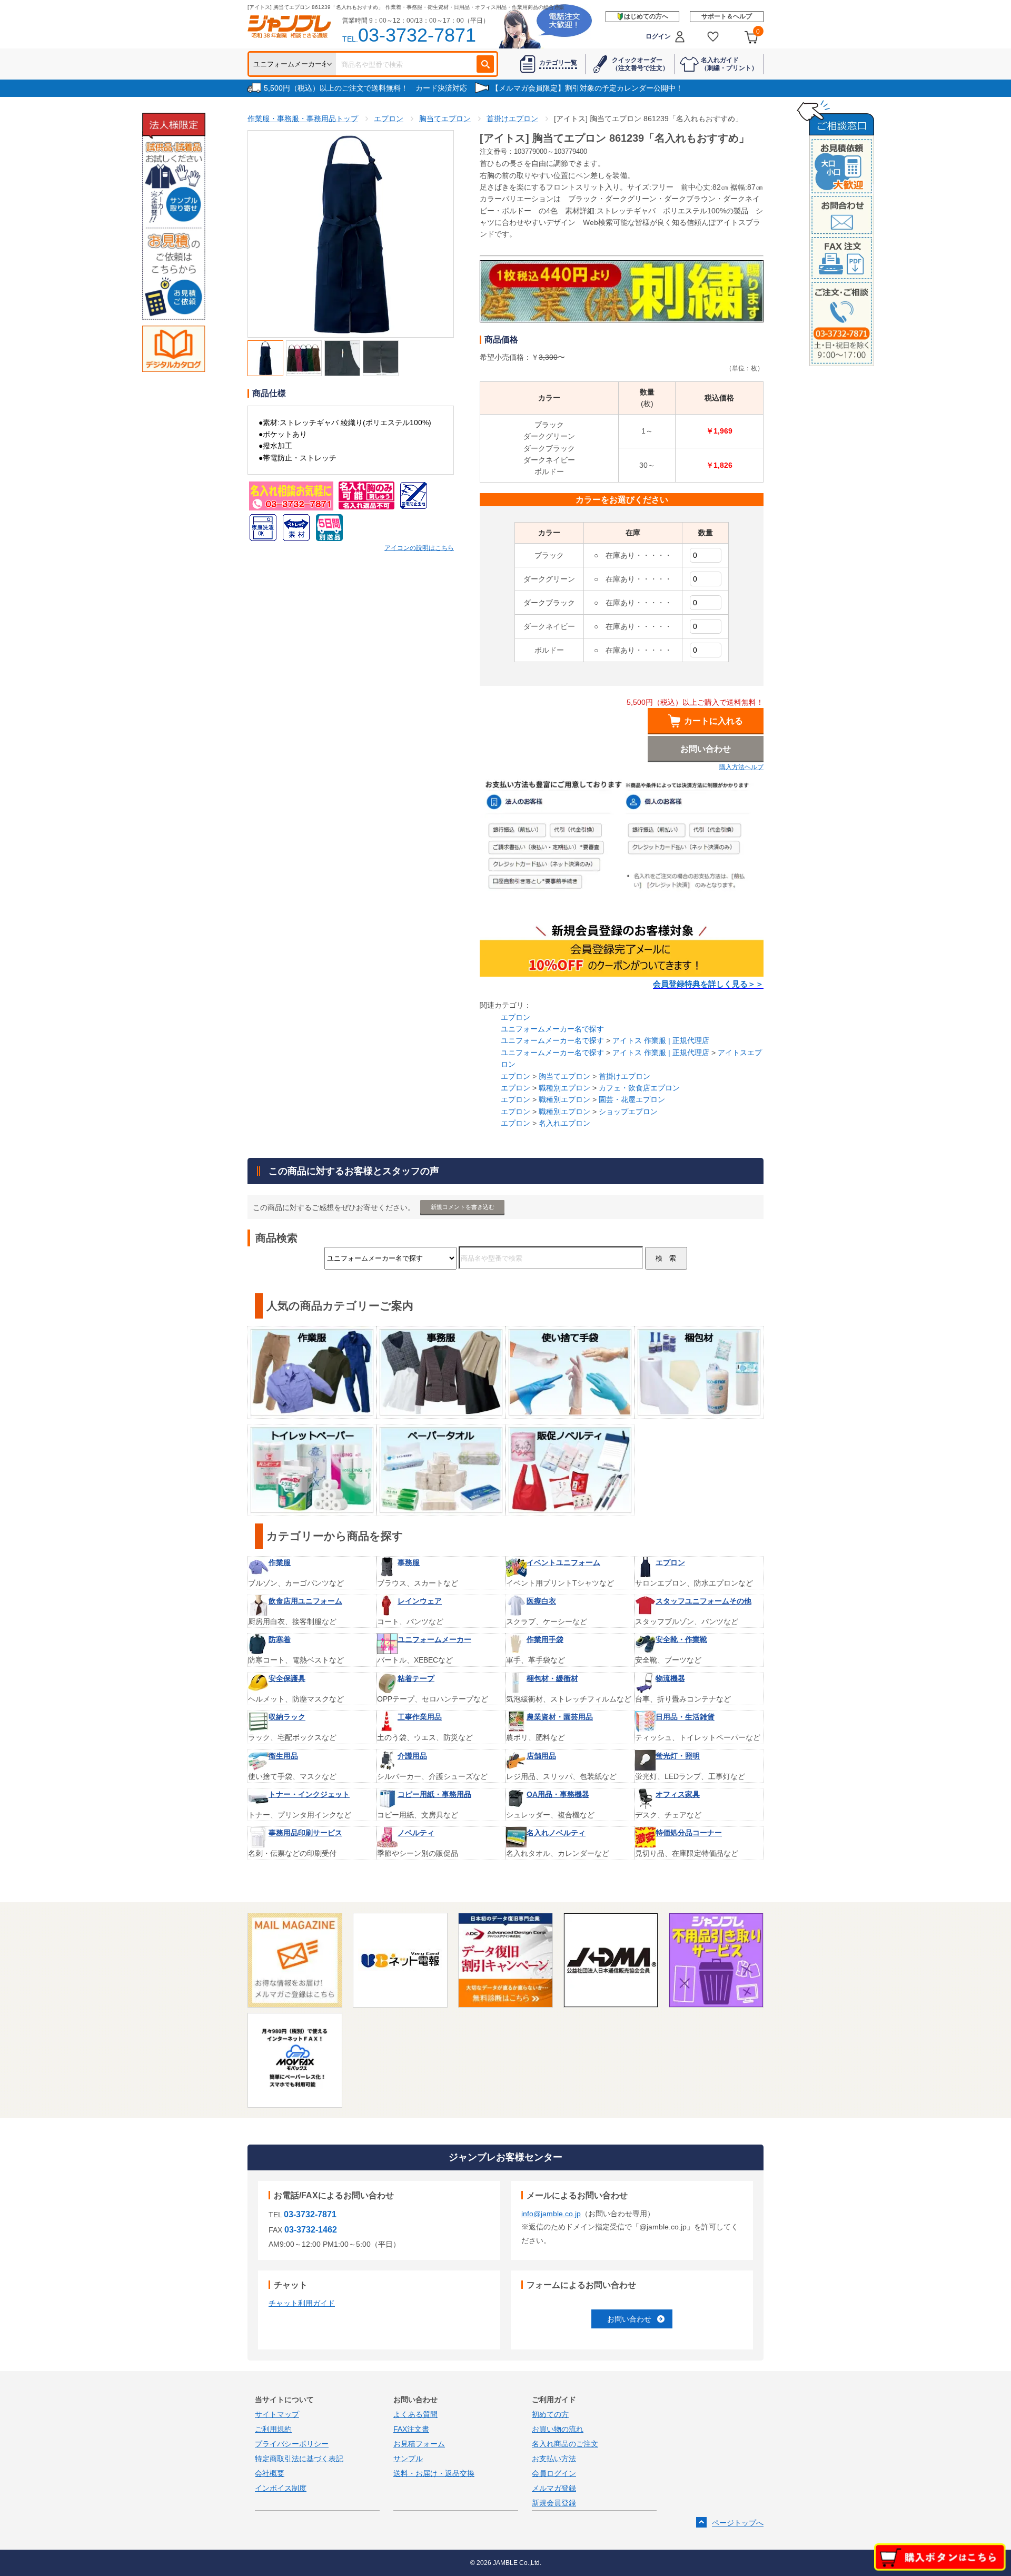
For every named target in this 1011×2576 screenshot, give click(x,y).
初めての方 (550, 2414)
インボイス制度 (281, 2488)
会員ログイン (554, 2473)
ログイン (658, 36)
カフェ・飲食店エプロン (639, 1088)
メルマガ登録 (554, 2488)
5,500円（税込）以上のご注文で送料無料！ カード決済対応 (365, 88)
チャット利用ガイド (302, 2303)
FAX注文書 (411, 2429)
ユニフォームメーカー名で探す (552, 1029)
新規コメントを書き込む (463, 1207)
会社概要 (270, 2473)
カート (758, 32)
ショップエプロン (628, 1112)
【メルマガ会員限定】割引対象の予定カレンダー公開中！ (587, 88)
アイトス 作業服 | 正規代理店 (661, 1040)
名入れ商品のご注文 (565, 2444)
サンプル (408, 2459)
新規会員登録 (554, 2503)
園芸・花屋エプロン (632, 1099)
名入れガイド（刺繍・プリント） (729, 64)
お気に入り (713, 37)
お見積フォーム (419, 2444)
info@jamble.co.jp (551, 2214)
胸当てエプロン (564, 1076)
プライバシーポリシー (292, 2444)
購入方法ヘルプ (741, 767)
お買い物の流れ (558, 2429)
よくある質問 (415, 2414)
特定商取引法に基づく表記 (299, 2459)
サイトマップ (277, 2414)
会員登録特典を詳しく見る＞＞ (708, 984)
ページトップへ (738, 2523)
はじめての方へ (646, 16)
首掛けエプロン (625, 1076)
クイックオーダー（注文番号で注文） (640, 64)
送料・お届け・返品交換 (434, 2473)
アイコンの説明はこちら (419, 548)
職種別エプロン (564, 1088)
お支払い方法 (554, 2459)
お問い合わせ (629, 2319)
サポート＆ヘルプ (727, 16)
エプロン (516, 1017)
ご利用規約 (273, 2429)
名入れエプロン (564, 1123)
